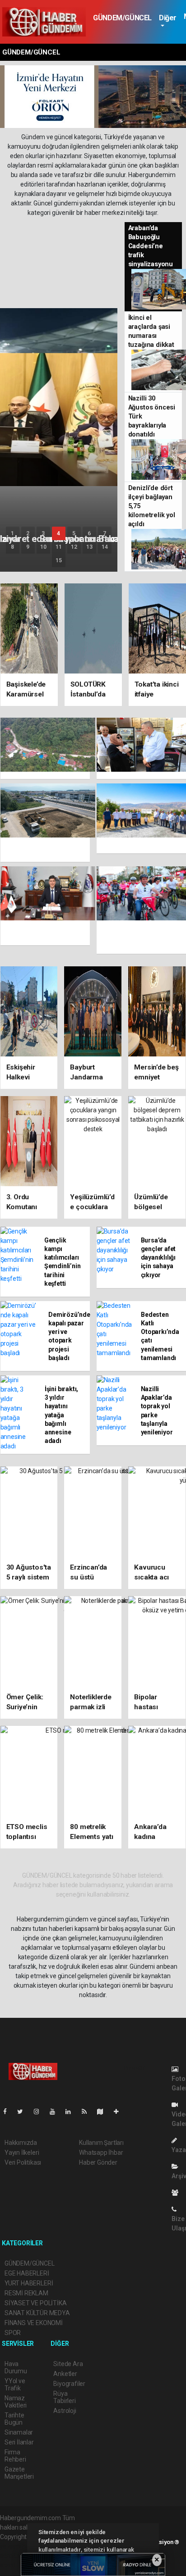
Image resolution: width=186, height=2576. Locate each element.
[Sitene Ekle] (120, 2112)
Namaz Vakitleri (16, 2402)
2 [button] (28, 533)
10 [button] (43, 547)
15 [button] (59, 560)
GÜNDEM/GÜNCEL (122, 18)
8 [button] (12, 547)
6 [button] (89, 533)
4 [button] (58, 533)
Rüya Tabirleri (64, 2397)
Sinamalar (19, 2432)
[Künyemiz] (177, 2193)
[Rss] (88, 2112)
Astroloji (65, 2411)
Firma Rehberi (15, 2456)
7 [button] (105, 533)
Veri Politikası (23, 2162)
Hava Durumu (16, 2367)
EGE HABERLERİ (27, 2273)
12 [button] (74, 547)
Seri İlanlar (19, 2442)
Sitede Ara (68, 2364)
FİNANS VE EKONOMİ (34, 2323)
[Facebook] (9, 2112)
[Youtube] (56, 2112)
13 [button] (89, 547)
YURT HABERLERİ (29, 2283)
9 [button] (28, 547)
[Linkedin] (72, 2112)
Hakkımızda (21, 2143)
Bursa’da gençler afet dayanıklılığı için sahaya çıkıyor (158, 1258)
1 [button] (12, 533)
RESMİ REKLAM (26, 2293)
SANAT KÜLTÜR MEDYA (37, 2313)
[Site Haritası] (104, 2112)
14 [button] (105, 547)
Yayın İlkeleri (22, 2153)
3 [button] (43, 533)
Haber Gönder (98, 2162)
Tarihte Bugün (14, 2419)
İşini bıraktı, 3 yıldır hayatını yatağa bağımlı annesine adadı (61, 1415)
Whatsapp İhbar (101, 2153)
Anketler (65, 2374)
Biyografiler (69, 2384)
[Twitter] (24, 2112)
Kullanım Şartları (101, 2143)
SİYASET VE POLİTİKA (35, 2303)
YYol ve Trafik (15, 2385)
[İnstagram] (40, 2112)
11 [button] (59, 547)
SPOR (13, 2333)
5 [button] (74, 533)
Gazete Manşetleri (19, 2473)
